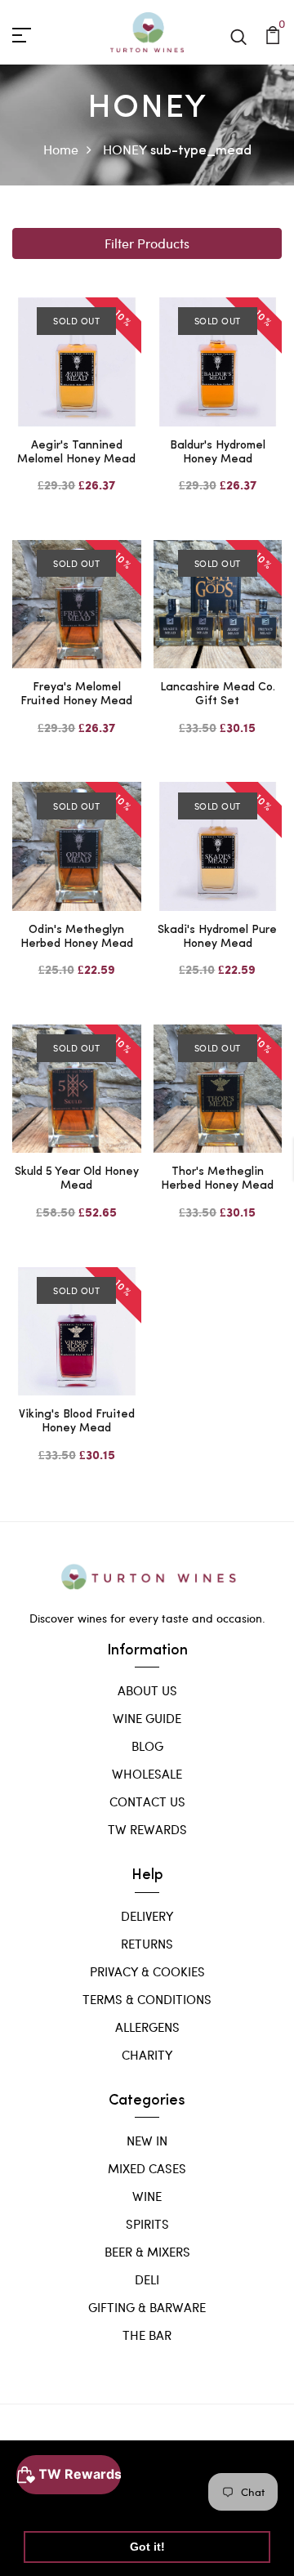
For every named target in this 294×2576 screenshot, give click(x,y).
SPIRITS (147, 2224)
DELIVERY (147, 1916)
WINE (147, 2196)
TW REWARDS (147, 1829)
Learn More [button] (59, 2505)
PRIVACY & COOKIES (147, 1971)
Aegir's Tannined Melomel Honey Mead (76, 453)
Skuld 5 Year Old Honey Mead (77, 1179)
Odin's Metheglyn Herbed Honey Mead (77, 937)
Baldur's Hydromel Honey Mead (218, 453)
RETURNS (147, 1944)
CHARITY (147, 2055)
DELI (147, 2279)
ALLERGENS (147, 2027)
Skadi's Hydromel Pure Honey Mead (217, 937)
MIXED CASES (147, 2168)
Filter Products (147, 243)
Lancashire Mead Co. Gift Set (218, 694)
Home (61, 149)
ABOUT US (147, 1690)
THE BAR (147, 2335)
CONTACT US (147, 1801)
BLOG (147, 1746)
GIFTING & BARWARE (147, 2307)
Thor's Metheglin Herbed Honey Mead (217, 1179)
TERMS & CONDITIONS (147, 1999)
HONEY (125, 149)
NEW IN (147, 2141)
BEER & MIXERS (147, 2252)
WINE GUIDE (147, 1718)
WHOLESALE (147, 1774)
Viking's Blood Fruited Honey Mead (77, 1422)
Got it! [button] (147, 2547)
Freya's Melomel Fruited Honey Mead (76, 694)
